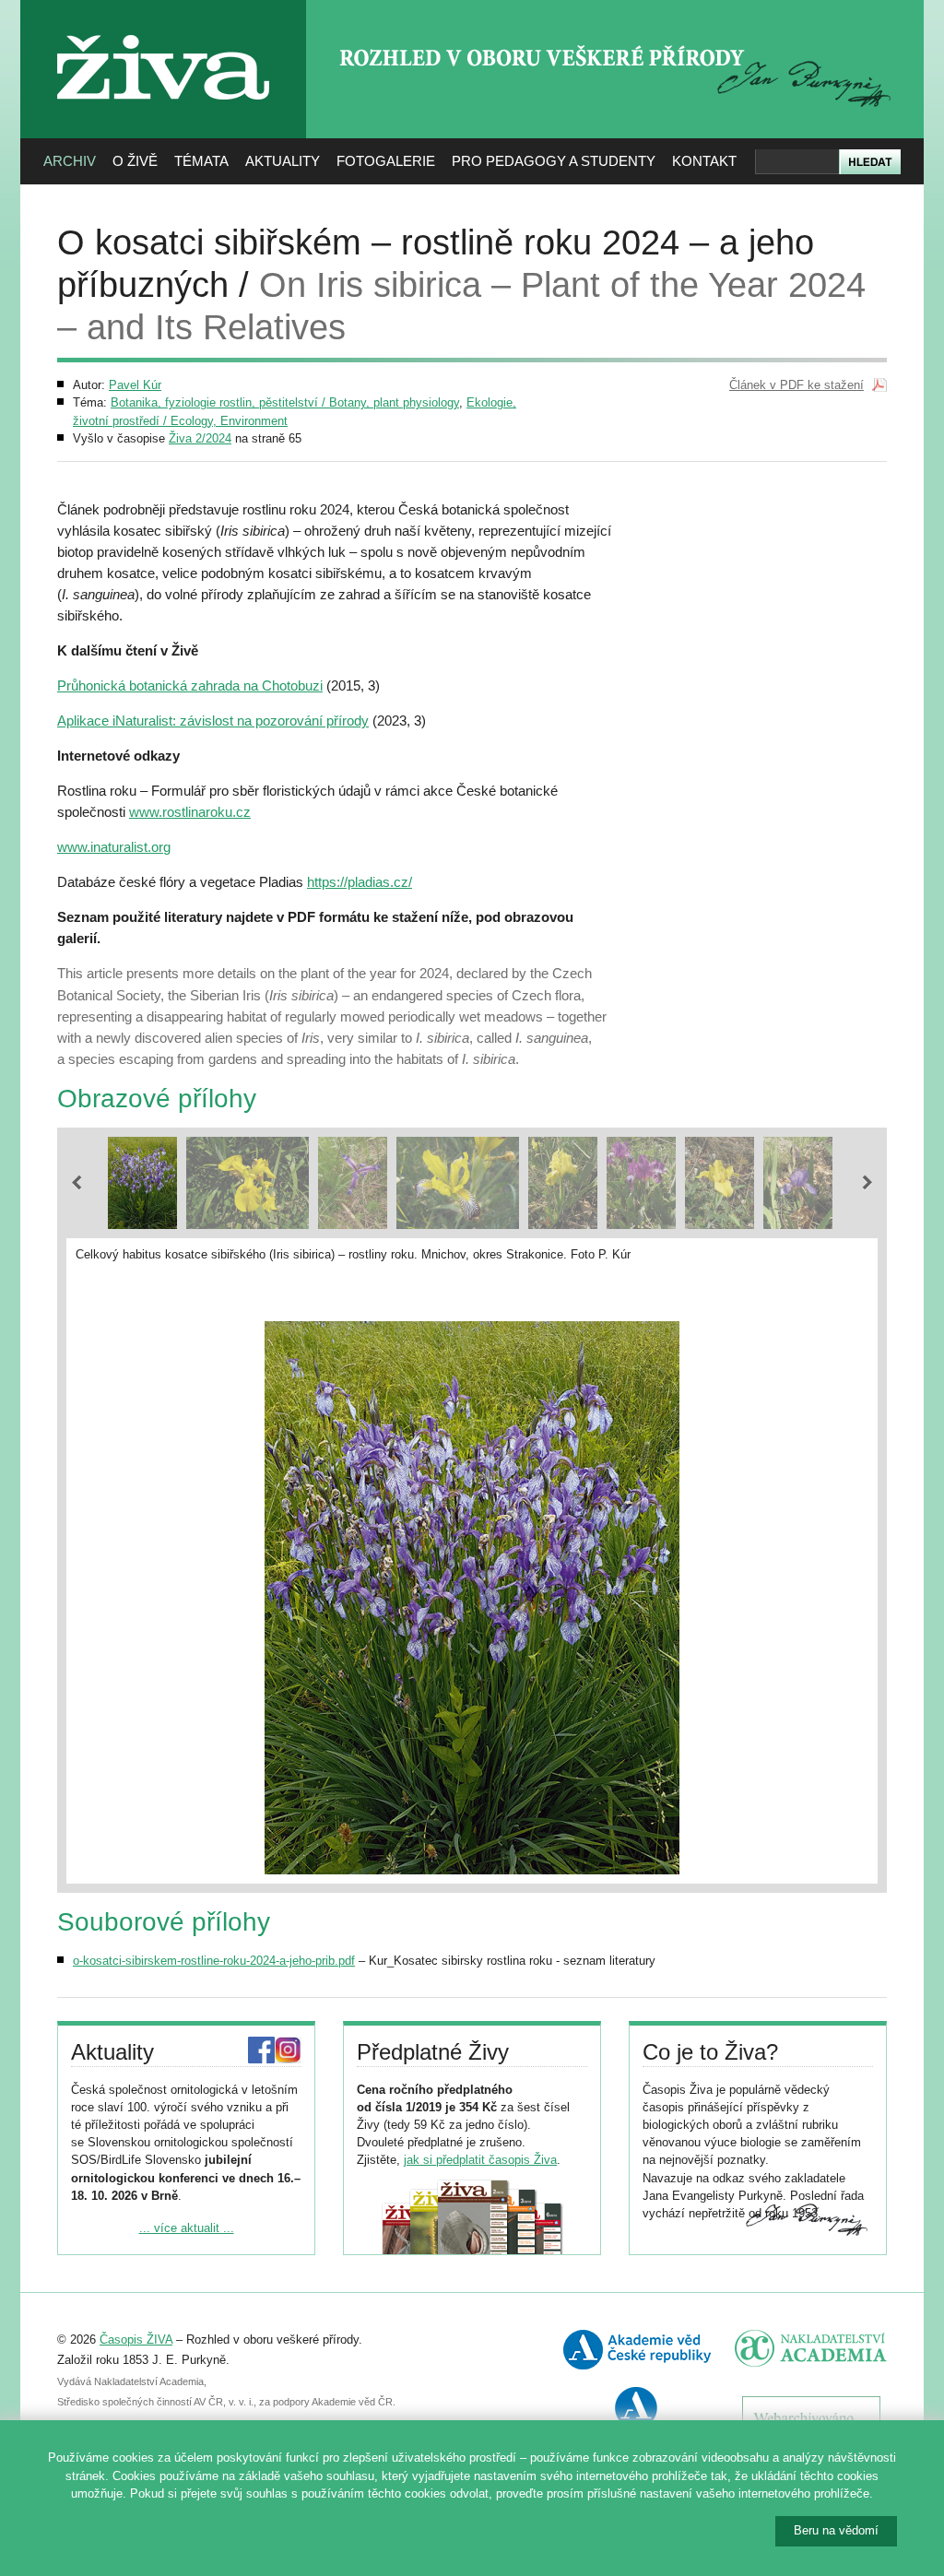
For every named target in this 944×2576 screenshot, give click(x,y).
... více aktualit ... (187, 2228)
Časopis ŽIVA (136, 2340)
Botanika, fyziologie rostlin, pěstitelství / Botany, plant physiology (285, 402)
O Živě (135, 161)
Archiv (70, 161)
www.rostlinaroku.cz (190, 812)
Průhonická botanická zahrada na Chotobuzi (190, 685)
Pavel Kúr (135, 385)
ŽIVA (164, 28)
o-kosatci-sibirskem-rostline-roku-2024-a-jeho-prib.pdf (214, 1961)
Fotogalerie (386, 161)
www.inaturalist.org (114, 847)
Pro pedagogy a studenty (554, 161)
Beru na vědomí (836, 2530)
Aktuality (283, 161)
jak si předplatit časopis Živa (480, 2160)
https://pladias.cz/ (360, 882)
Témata (201, 161)
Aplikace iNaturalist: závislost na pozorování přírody (213, 721)
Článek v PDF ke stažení (796, 385)
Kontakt (704, 161)
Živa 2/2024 (200, 438)
